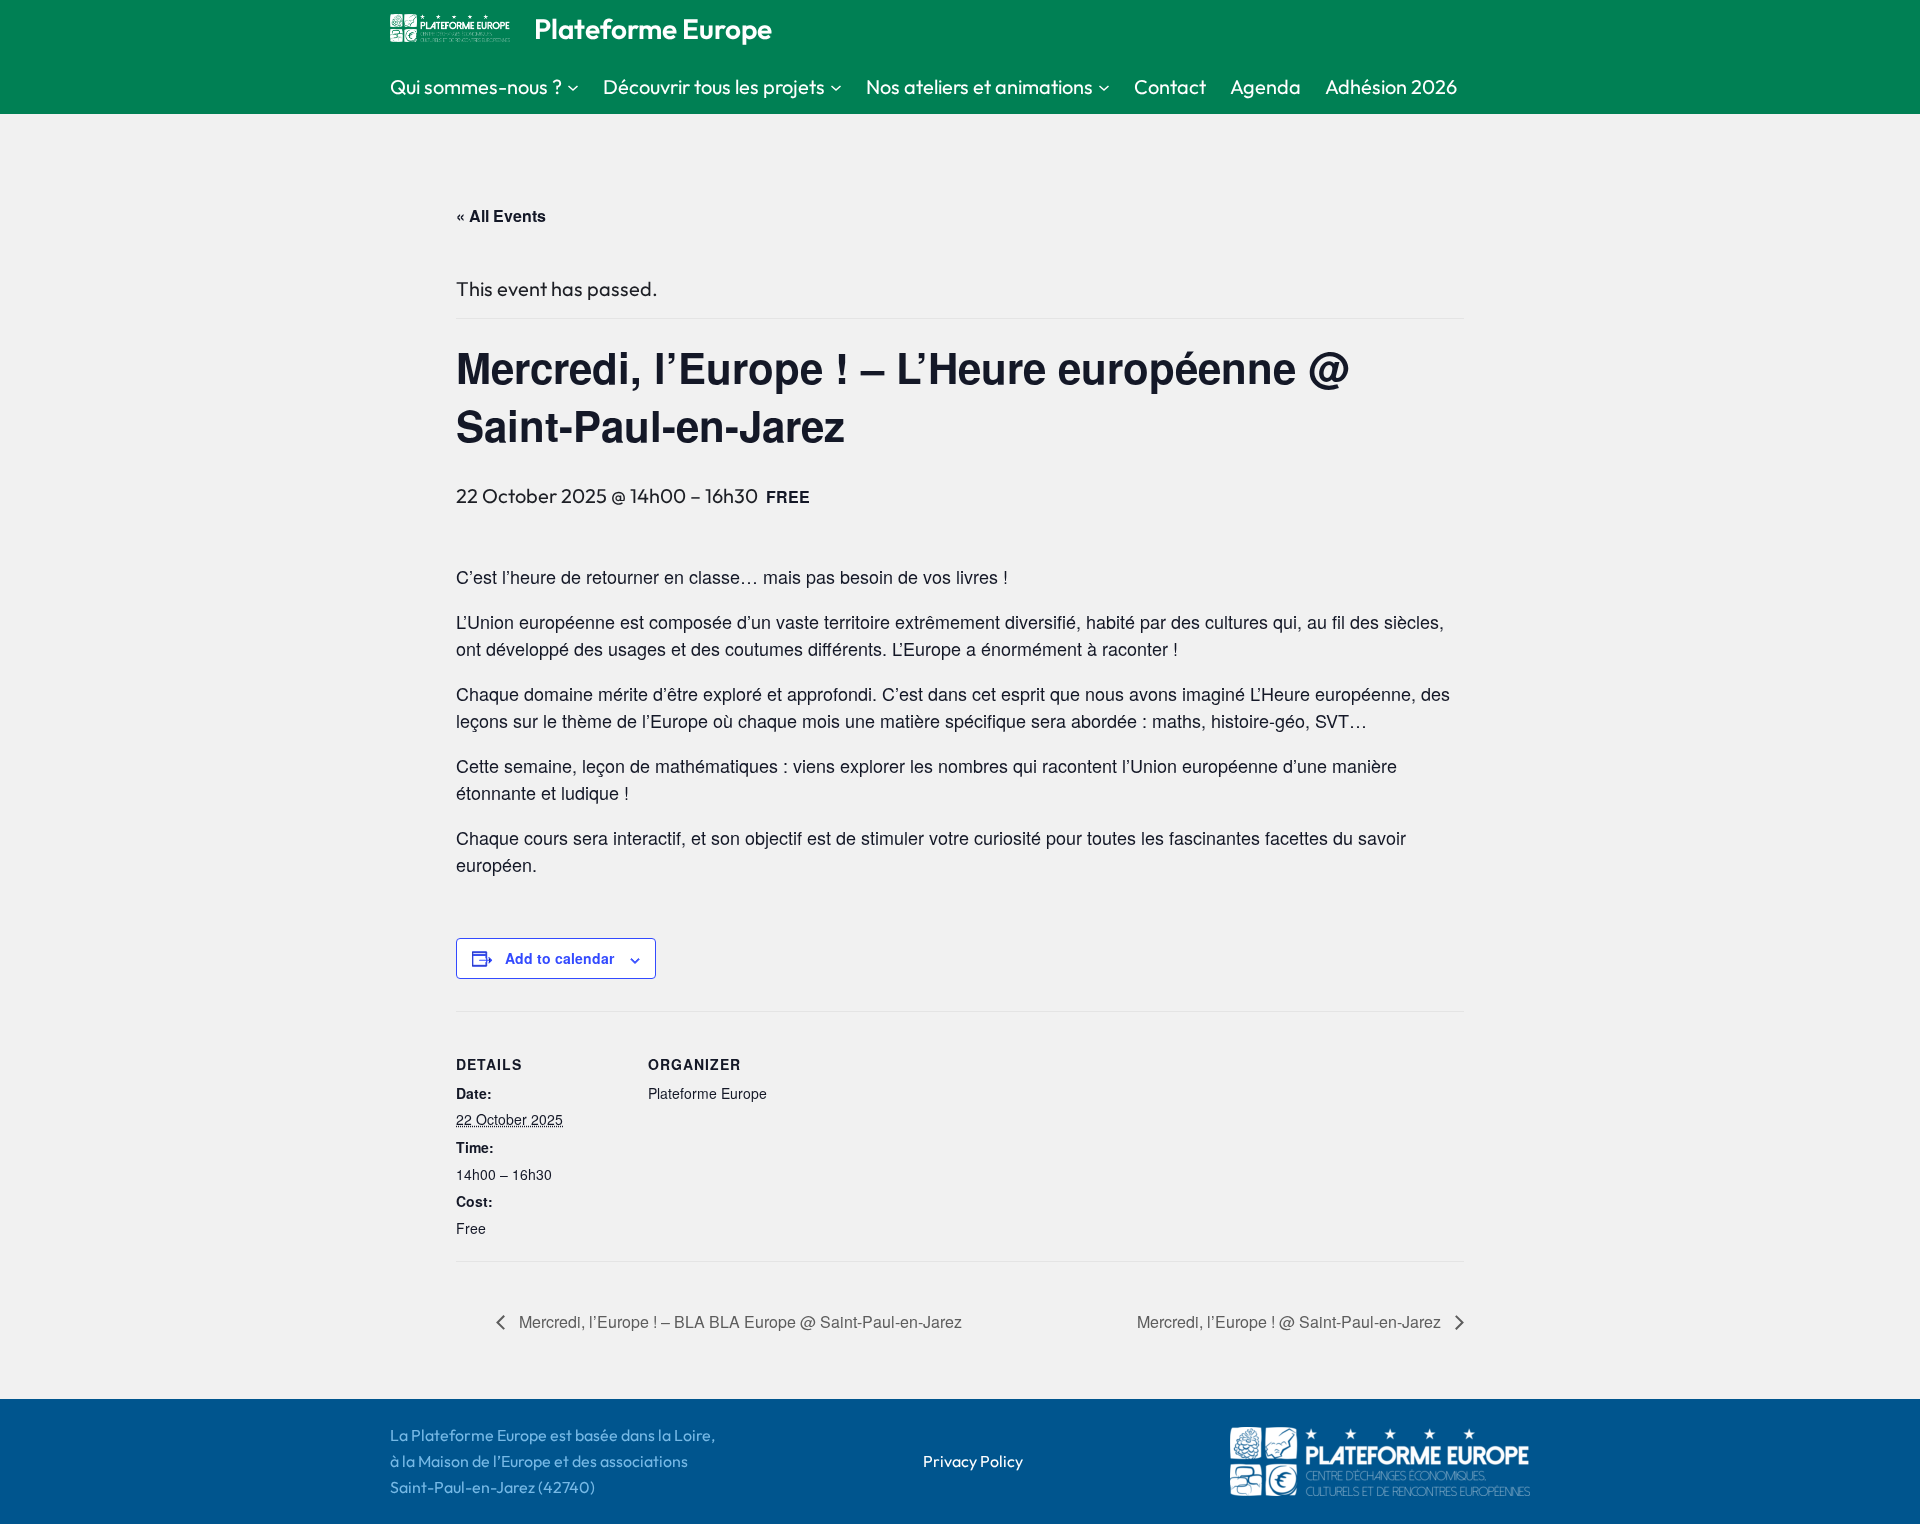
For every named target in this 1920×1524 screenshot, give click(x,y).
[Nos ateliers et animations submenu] (1104, 87)
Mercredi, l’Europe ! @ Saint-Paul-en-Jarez (1291, 1321)
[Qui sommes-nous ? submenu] (573, 87)
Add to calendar (559, 958)
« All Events (501, 215)
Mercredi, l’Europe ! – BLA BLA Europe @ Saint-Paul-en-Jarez (738, 1321)
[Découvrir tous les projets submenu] (836, 87)
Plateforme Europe (653, 28)
